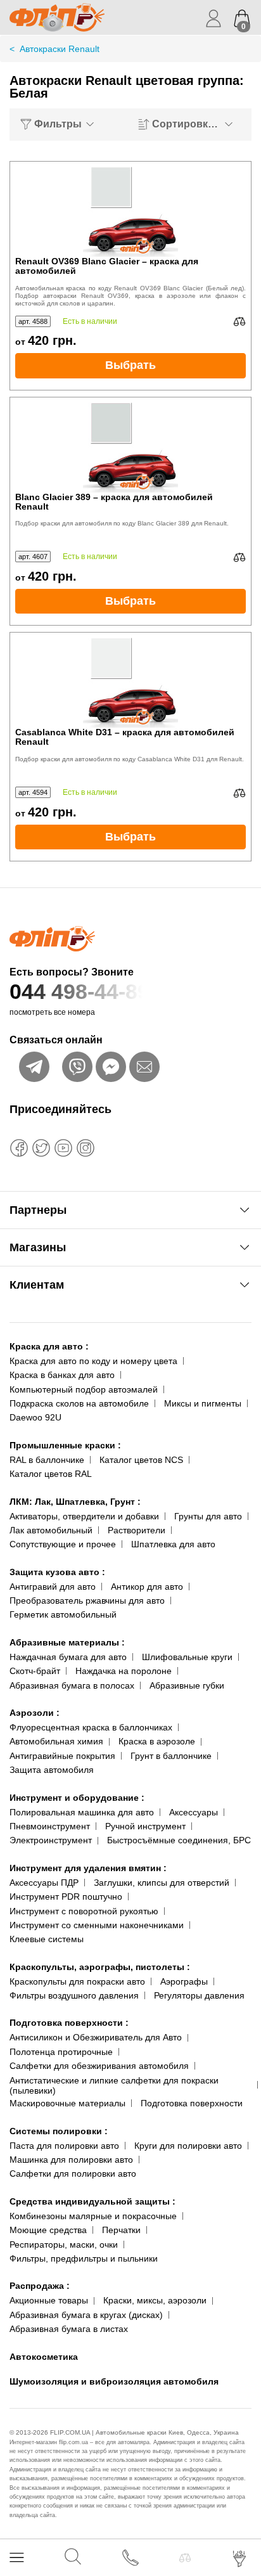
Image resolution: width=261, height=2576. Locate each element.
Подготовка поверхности (69, 2023)
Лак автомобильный (51, 1530)
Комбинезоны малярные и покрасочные (93, 2216)
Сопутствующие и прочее (63, 1544)
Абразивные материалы (67, 1642)
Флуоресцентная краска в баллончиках (91, 1727)
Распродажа (40, 2286)
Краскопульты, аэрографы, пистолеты (100, 1967)
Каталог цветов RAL (51, 1474)
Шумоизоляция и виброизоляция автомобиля (114, 2381)
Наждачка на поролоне (124, 1671)
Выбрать (130, 365)
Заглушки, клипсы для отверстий (162, 1883)
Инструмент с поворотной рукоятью (84, 1911)
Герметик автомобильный (63, 1614)
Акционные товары (49, 2300)
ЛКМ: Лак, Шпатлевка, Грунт (75, 1502)
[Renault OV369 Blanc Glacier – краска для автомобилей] (130, 209)
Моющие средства (48, 2230)
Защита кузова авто (57, 1572)
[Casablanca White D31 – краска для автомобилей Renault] (130, 680)
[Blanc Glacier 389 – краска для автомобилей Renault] (130, 445)
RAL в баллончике (47, 1460)
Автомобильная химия (56, 1741)
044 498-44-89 (80, 991)
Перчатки (121, 2230)
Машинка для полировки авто (71, 2160)
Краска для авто (49, 1346)
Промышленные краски (65, 1445)
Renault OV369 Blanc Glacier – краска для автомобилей (107, 266)
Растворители (137, 1530)
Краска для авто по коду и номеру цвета (93, 1361)
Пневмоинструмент (50, 1826)
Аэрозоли (35, 1713)
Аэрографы (184, 1981)
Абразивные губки (187, 1685)
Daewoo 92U (35, 1417)
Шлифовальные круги (187, 1657)
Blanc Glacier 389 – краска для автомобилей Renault (114, 502)
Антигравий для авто (53, 1587)
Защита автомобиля (52, 1770)
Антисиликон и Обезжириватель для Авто (96, 2037)
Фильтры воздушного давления (74, 1995)
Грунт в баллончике (171, 1756)
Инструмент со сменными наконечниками (97, 1925)
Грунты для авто (208, 1516)
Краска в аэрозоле (157, 1741)
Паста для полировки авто (64, 2146)
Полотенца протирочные (61, 2052)
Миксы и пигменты (203, 1403)
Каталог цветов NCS (141, 1460)
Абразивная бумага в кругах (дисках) (86, 2315)
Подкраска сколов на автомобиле (79, 1403)
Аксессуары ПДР (44, 1883)
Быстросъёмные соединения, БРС (179, 1840)
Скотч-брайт (35, 1671)
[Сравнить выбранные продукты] (185, 2558)
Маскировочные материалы (67, 2103)
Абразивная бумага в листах (69, 2329)
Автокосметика (44, 2357)
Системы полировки (59, 2131)
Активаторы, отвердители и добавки (84, 1516)
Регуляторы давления (199, 1995)
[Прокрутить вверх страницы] (240, 2521)
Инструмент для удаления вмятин (88, 1868)
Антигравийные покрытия (62, 1756)
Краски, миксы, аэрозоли (155, 2300)
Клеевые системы (47, 1939)
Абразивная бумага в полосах (72, 1685)
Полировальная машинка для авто (82, 1812)
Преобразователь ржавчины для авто (87, 1600)
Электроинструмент (51, 1840)
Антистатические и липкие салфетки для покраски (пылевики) (114, 2086)
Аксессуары (194, 1812)
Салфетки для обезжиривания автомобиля (99, 2066)
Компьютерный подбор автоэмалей (84, 1389)
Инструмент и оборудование (77, 1798)
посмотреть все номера (52, 1012)
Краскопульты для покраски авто (77, 1981)
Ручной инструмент (145, 1826)
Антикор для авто (147, 1587)
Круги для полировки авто (188, 2146)
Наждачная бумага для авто (68, 1657)
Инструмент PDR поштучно (66, 1897)
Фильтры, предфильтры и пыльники (84, 2258)
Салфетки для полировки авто (73, 2173)
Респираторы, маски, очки (64, 2244)
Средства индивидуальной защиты (92, 2201)
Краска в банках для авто (62, 1375)
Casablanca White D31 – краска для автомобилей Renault (125, 737)
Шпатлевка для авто (173, 1544)
